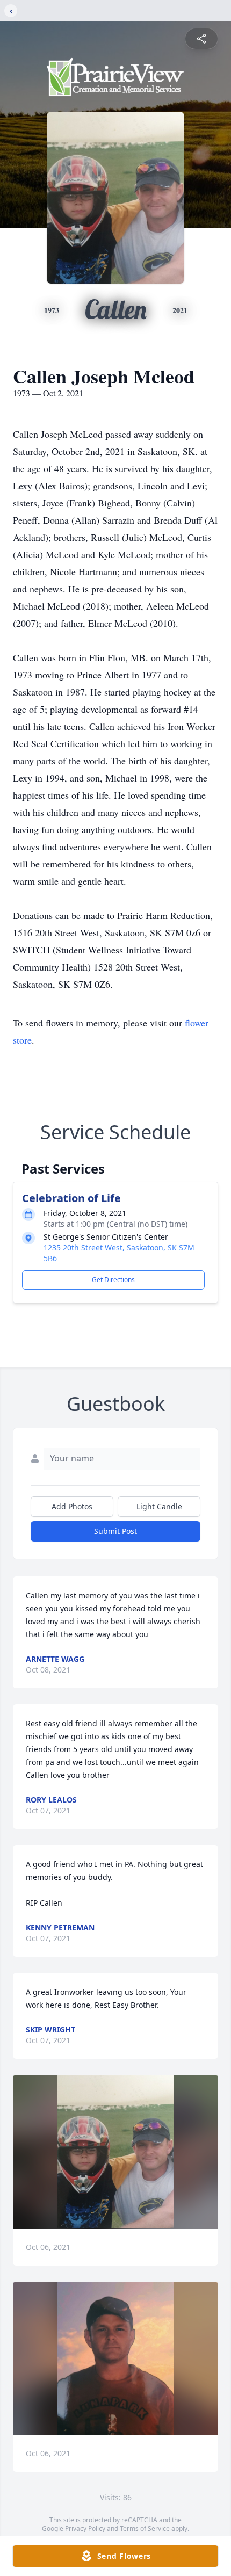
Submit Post (115, 1531)
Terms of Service (145, 2528)
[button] (116, 2152)
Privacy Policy (85, 2528)
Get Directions (113, 1280)
